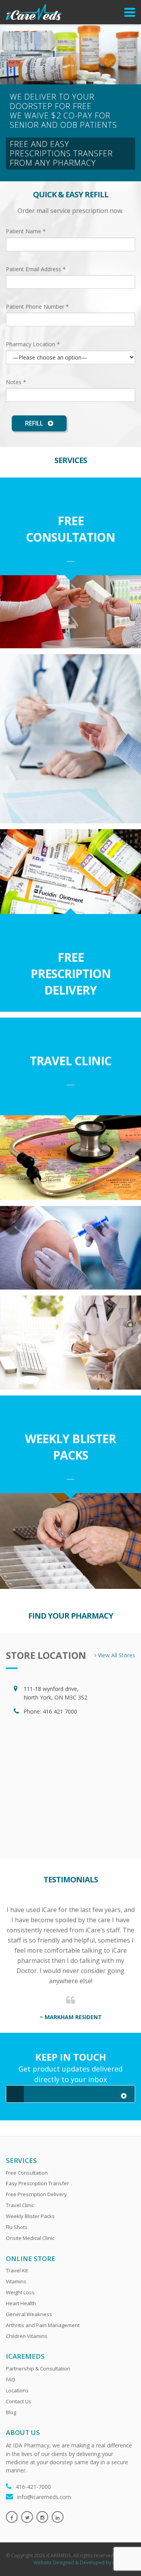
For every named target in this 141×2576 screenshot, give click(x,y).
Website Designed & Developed (69, 2563)
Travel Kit (17, 2270)
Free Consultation (70, 529)
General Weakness (29, 2314)
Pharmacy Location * (33, 344)
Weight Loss (20, 2292)
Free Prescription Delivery (71, 974)
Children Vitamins (27, 2336)
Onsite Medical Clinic (30, 2238)
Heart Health (21, 2303)
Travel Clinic (70, 1061)
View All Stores (116, 1655)
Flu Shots (17, 2227)
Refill (35, 423)
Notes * (16, 382)
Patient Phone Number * (37, 307)
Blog (11, 2412)
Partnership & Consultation (38, 2368)
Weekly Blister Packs (70, 1447)
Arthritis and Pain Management (43, 2325)
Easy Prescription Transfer (37, 2183)
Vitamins (16, 2281)
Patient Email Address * (36, 269)
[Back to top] (118, 2554)
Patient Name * (26, 231)
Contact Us (19, 2401)
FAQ (11, 2379)
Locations (17, 2390)
